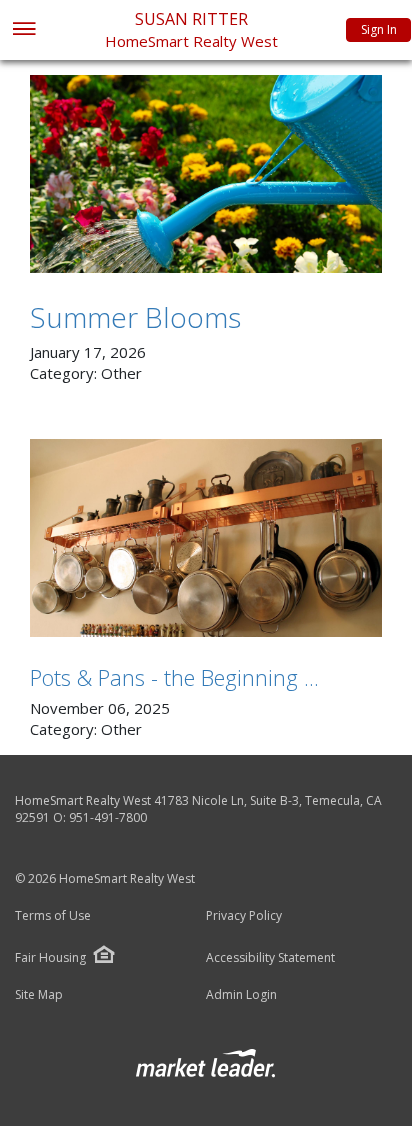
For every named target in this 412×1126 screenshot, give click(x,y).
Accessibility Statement (270, 958)
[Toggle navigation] (23, 30)
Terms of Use (53, 916)
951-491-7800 (108, 817)
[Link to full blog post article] (206, 174)
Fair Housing (50, 957)
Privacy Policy (244, 916)
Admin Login (241, 995)
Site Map (39, 995)
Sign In (379, 29)
